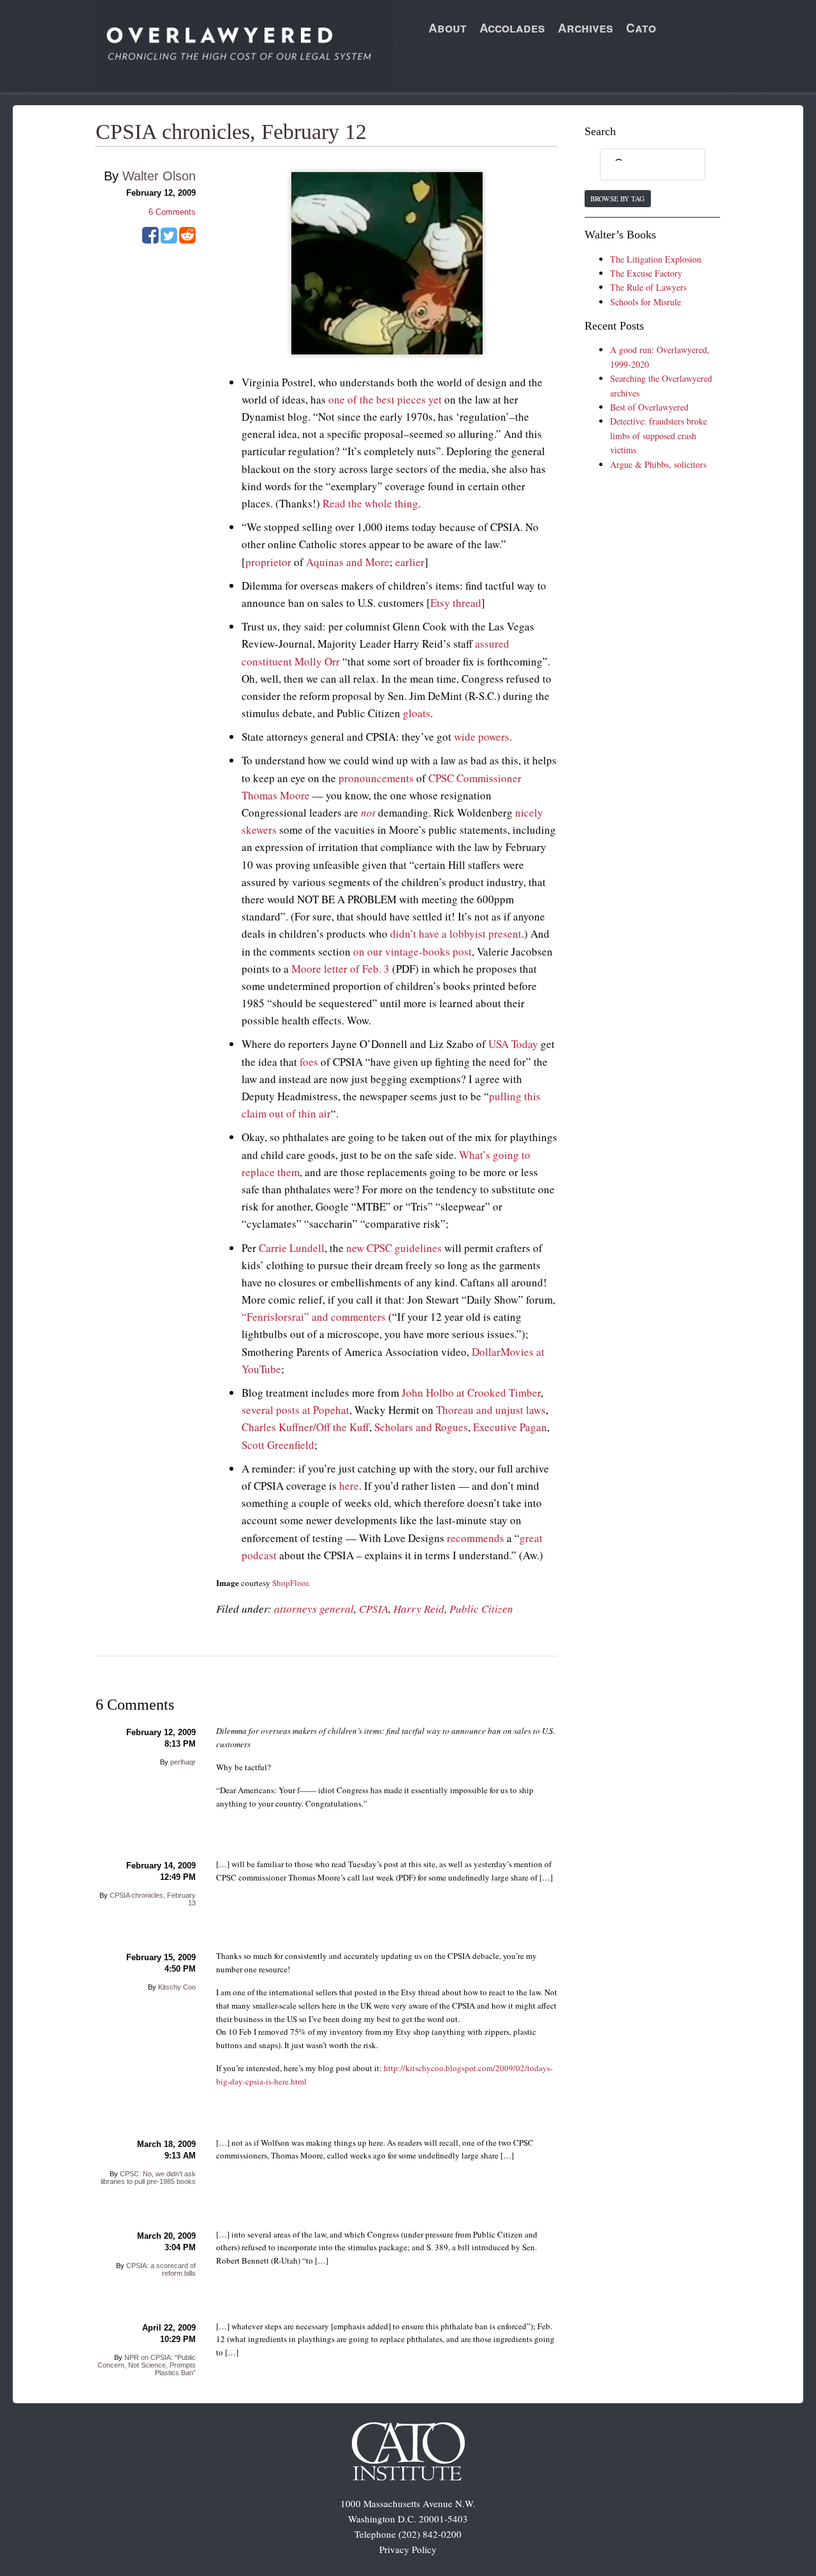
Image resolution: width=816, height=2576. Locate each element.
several (258, 1410)
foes (309, 1062)
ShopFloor (290, 1583)
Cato (641, 28)
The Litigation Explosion (656, 259)
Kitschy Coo (177, 1987)
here (349, 1486)
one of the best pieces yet (385, 399)
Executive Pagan (510, 1427)
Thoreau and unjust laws (491, 1410)
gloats (417, 713)
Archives (586, 28)
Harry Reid (419, 1609)
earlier (410, 562)
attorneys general (314, 1609)
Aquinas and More (348, 562)
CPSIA (374, 1609)
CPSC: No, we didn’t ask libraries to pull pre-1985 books (148, 2178)
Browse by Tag (617, 199)
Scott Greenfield (278, 1445)
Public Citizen (481, 1609)
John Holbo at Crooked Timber (471, 1393)
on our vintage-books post (412, 951)
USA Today (513, 1044)
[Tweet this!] (169, 240)
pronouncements (376, 778)
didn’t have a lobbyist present (456, 934)
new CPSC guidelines (394, 1248)
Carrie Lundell (292, 1248)
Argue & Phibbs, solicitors (658, 464)
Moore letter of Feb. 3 (340, 969)
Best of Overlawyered (649, 407)
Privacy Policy (408, 2549)
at (306, 1410)
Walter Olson (159, 176)
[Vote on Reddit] (187, 240)
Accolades (512, 28)
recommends (476, 1538)
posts (288, 1410)
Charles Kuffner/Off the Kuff (305, 1427)
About (448, 28)
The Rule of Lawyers (648, 287)
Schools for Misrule (645, 302)
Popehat (331, 1410)
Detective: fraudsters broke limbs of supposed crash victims (659, 435)
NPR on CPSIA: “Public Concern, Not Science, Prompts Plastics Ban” (147, 2365)
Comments (172, 212)
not (368, 812)
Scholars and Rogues (421, 1427)
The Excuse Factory (646, 273)
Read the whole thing (370, 503)
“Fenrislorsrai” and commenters (314, 1317)
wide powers (482, 737)
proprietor (268, 562)
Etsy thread (456, 603)
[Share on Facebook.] (150, 240)
